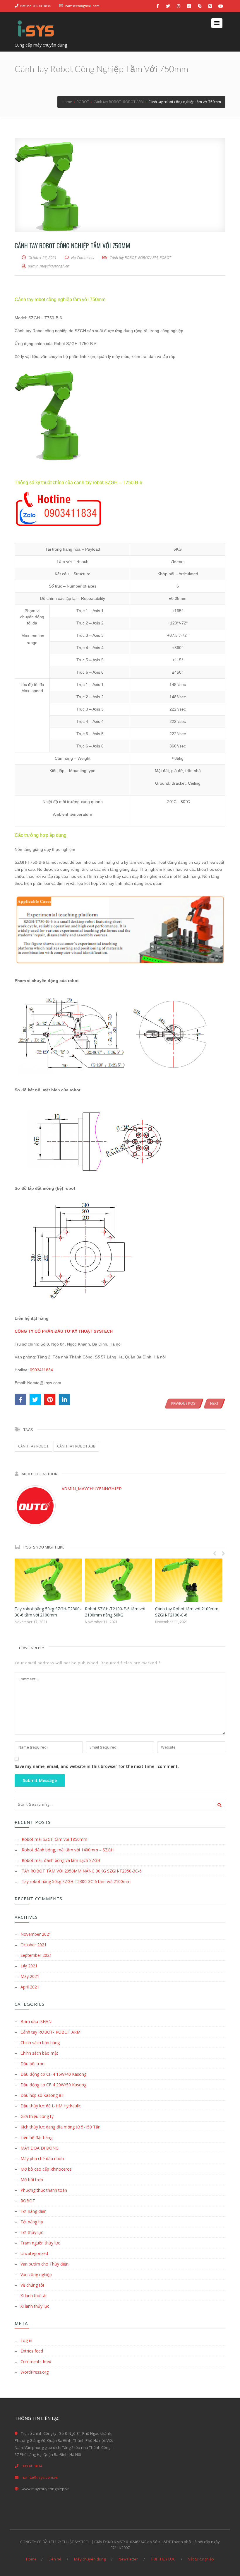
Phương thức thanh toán (44, 2190)
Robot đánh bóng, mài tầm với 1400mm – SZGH (68, 1850)
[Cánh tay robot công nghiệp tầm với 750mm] (120, 185)
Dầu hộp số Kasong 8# (42, 2095)
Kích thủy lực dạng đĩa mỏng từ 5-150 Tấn (60, 2127)
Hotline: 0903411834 (35, 6)
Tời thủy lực (32, 2232)
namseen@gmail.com (82, 6)
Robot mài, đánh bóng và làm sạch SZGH (61, 1860)
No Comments (83, 257)
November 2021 (36, 1934)
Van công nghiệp (36, 2274)
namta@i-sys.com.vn (40, 2477)
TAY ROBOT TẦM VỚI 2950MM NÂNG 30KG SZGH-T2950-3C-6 (82, 1871)
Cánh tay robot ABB (76, 1446)
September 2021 (36, 1955)
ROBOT (165, 257)
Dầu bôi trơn (32, 2064)
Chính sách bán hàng (40, 2042)
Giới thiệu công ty (37, 2116)
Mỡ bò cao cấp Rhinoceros (46, 2169)
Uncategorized (34, 2253)
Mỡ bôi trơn (32, 2180)
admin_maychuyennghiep (92, 1488)
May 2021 (30, 1976)
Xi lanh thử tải (33, 2296)
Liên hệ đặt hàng (36, 2137)
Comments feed (36, 2361)
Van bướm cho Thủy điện (44, 2264)
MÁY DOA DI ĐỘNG (40, 2148)
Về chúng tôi (32, 2285)
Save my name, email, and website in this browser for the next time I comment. (97, 1766)
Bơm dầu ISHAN (36, 2021)
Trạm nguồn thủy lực (40, 2243)
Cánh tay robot (33, 1446)
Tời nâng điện (34, 2211)
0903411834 (41, 1370)
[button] (217, 23)
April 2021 (30, 1987)
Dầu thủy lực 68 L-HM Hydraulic (51, 2106)
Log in (26, 2340)
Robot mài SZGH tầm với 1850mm (54, 1839)
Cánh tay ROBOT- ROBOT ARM (134, 257)
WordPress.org (35, 2372)
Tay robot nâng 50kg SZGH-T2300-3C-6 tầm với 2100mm (76, 1881)
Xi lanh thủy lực (35, 2306)
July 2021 (29, 1966)
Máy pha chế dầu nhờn (42, 2158)
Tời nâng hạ (32, 2222)
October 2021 (34, 1945)
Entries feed (32, 2351)
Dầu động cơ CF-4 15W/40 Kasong (53, 2074)
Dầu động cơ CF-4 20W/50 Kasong (53, 2085)
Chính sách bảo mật (39, 2053)
